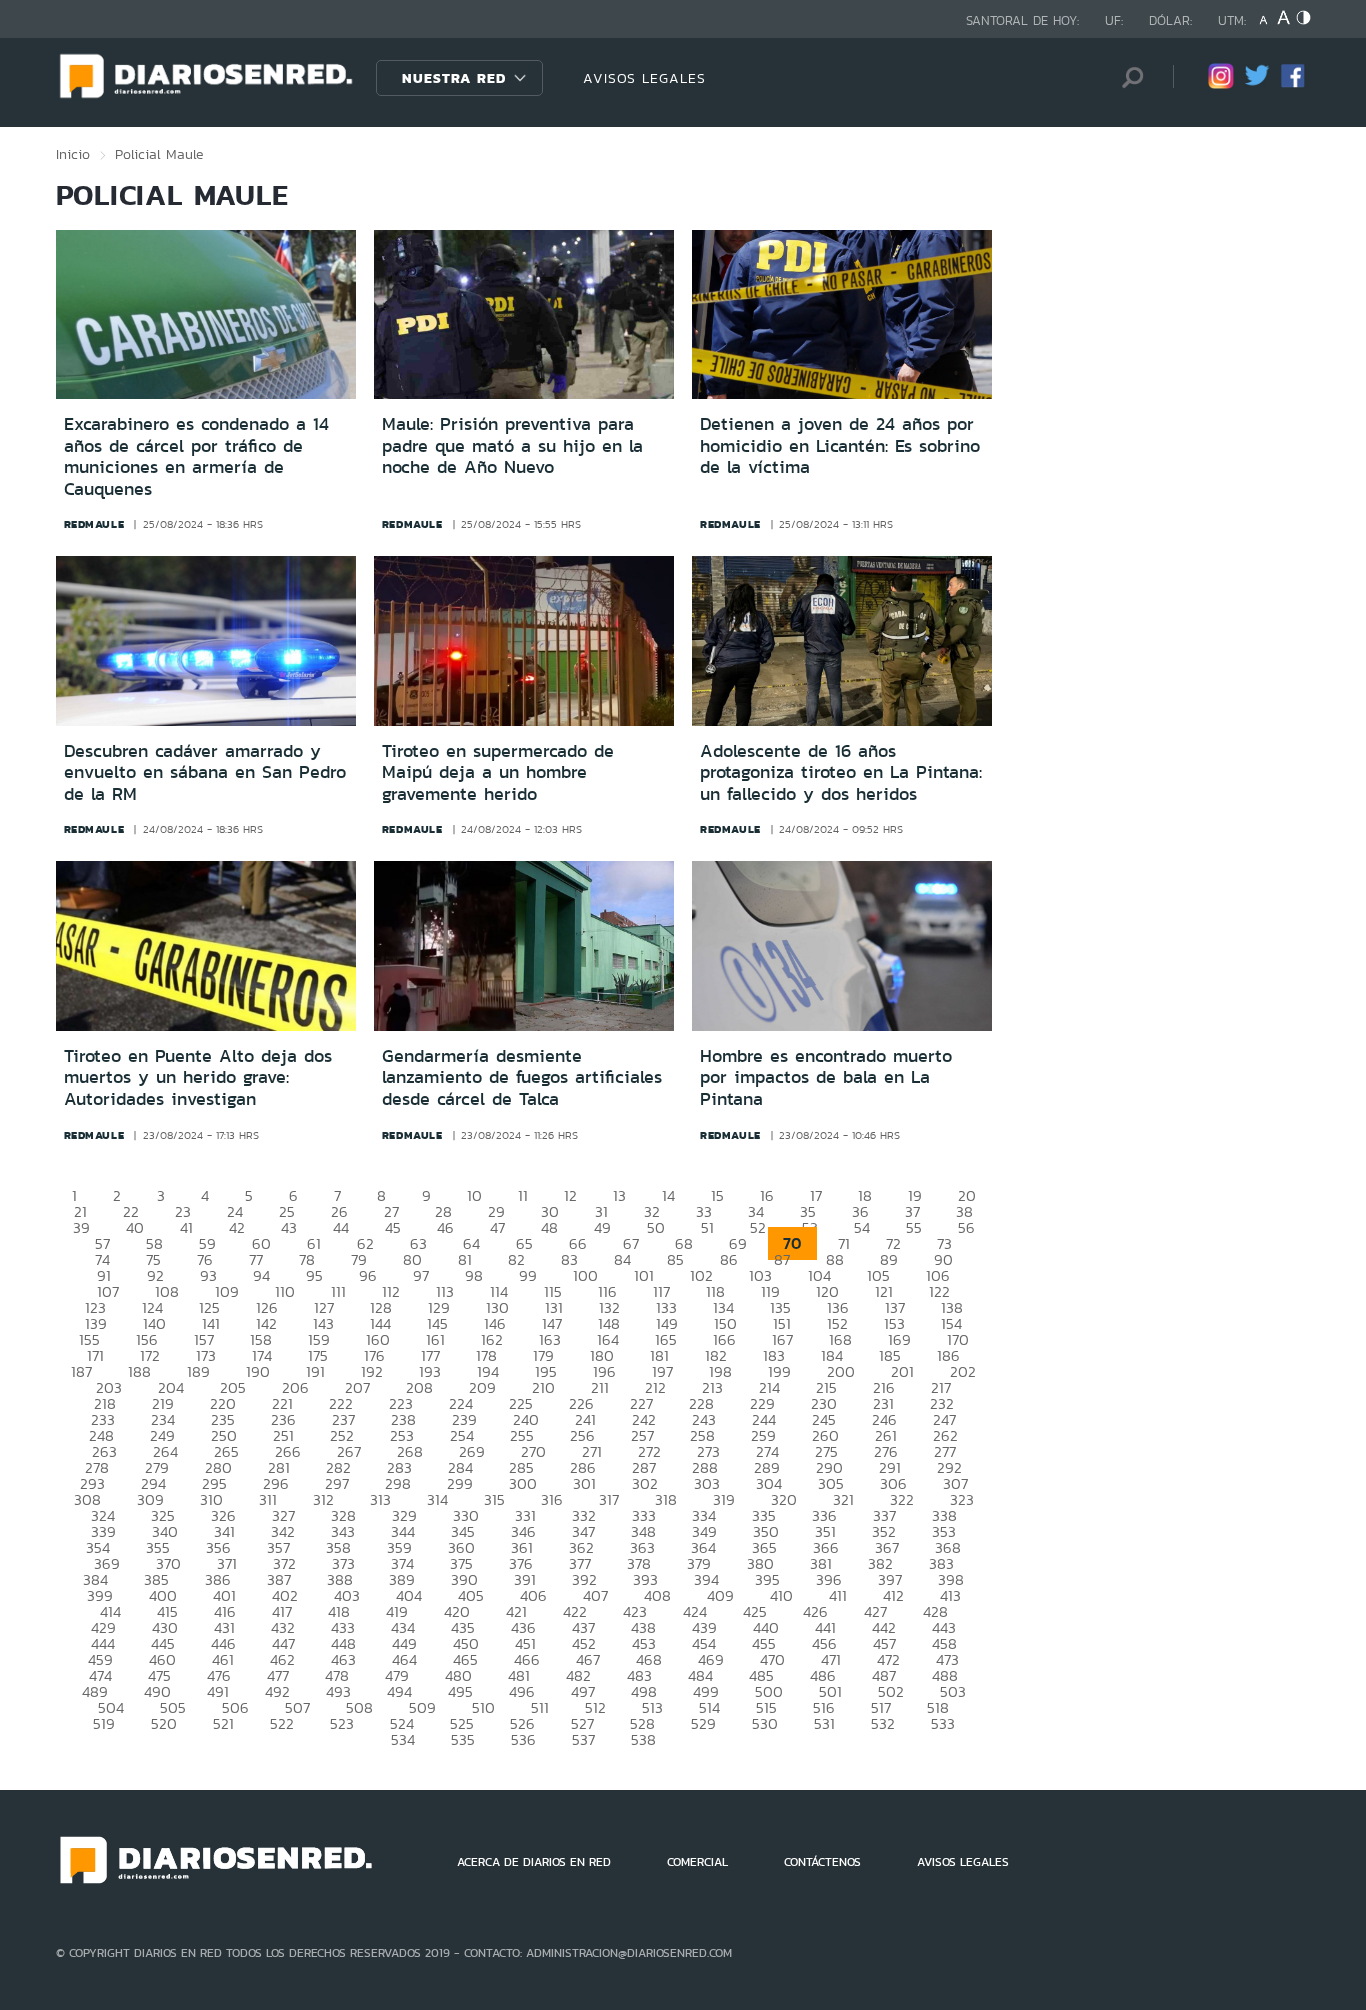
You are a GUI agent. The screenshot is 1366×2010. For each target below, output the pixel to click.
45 (393, 1227)
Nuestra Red (454, 78)
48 (549, 1227)
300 (523, 1483)
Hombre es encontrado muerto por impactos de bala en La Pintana (826, 1077)
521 (223, 1723)
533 (943, 1723)
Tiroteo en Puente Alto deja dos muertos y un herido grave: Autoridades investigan (198, 1077)
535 (463, 1739)
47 (497, 1227)
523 (342, 1723)
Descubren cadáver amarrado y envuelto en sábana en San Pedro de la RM (205, 772)
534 (403, 1739)
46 (445, 1227)
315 (494, 1499)
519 (104, 1723)
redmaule (94, 524)
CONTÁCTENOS (822, 1862)
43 (289, 1227)
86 (729, 1259)
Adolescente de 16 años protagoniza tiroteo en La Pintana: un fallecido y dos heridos (841, 772)
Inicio (73, 154)
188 (139, 1371)
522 (282, 1723)
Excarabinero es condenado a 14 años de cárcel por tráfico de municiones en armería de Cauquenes (196, 456)
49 (602, 1227)
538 (643, 1739)
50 (656, 1227)
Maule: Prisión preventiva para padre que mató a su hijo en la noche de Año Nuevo (512, 445)
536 (523, 1739)
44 (341, 1227)
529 (703, 1723)
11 (523, 1195)
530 (765, 1723)
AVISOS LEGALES (644, 78)
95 (314, 1275)
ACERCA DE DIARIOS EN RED (534, 1862)
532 (883, 1723)
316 (552, 1499)
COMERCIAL (697, 1862)
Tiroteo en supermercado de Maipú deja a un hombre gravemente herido (498, 772)
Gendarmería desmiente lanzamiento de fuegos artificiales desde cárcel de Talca (522, 1077)
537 (583, 1739)
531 (824, 1723)
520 (164, 1723)
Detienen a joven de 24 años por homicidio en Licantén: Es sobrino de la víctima (840, 445)
